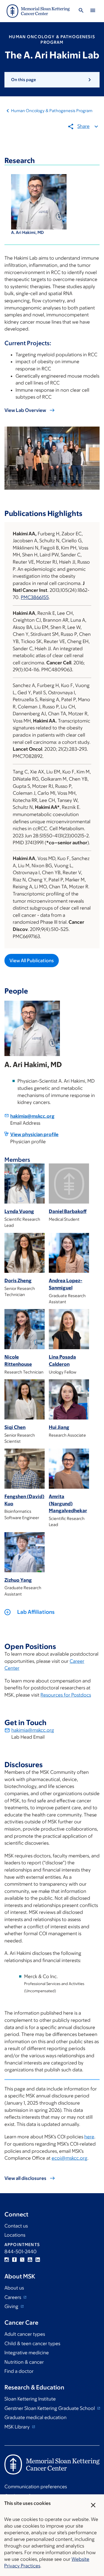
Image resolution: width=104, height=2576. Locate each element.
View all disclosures (25, 2178)
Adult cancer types (25, 2334)
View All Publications (32, 961)
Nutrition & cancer (24, 2362)
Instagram (7, 2260)
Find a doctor (19, 2371)
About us (14, 2288)
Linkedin (38, 2260)
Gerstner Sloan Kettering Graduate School (50, 2408)
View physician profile (34, 1134)
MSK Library (18, 2427)
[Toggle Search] (81, 11)
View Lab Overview (25, 410)
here (89, 2137)
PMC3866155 (35, 597)
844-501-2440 (21, 2252)
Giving (12, 2306)
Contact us (16, 2226)
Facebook (14, 2260)
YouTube (30, 2260)
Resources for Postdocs (66, 1695)
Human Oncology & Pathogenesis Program (52, 111)
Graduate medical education (35, 2417)
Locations (15, 2235)
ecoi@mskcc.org (69, 2158)
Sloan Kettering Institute (30, 2399)
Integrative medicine (27, 2353)
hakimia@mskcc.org (32, 1116)
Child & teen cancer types (32, 2343)
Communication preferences (36, 2487)
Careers (13, 2297)
